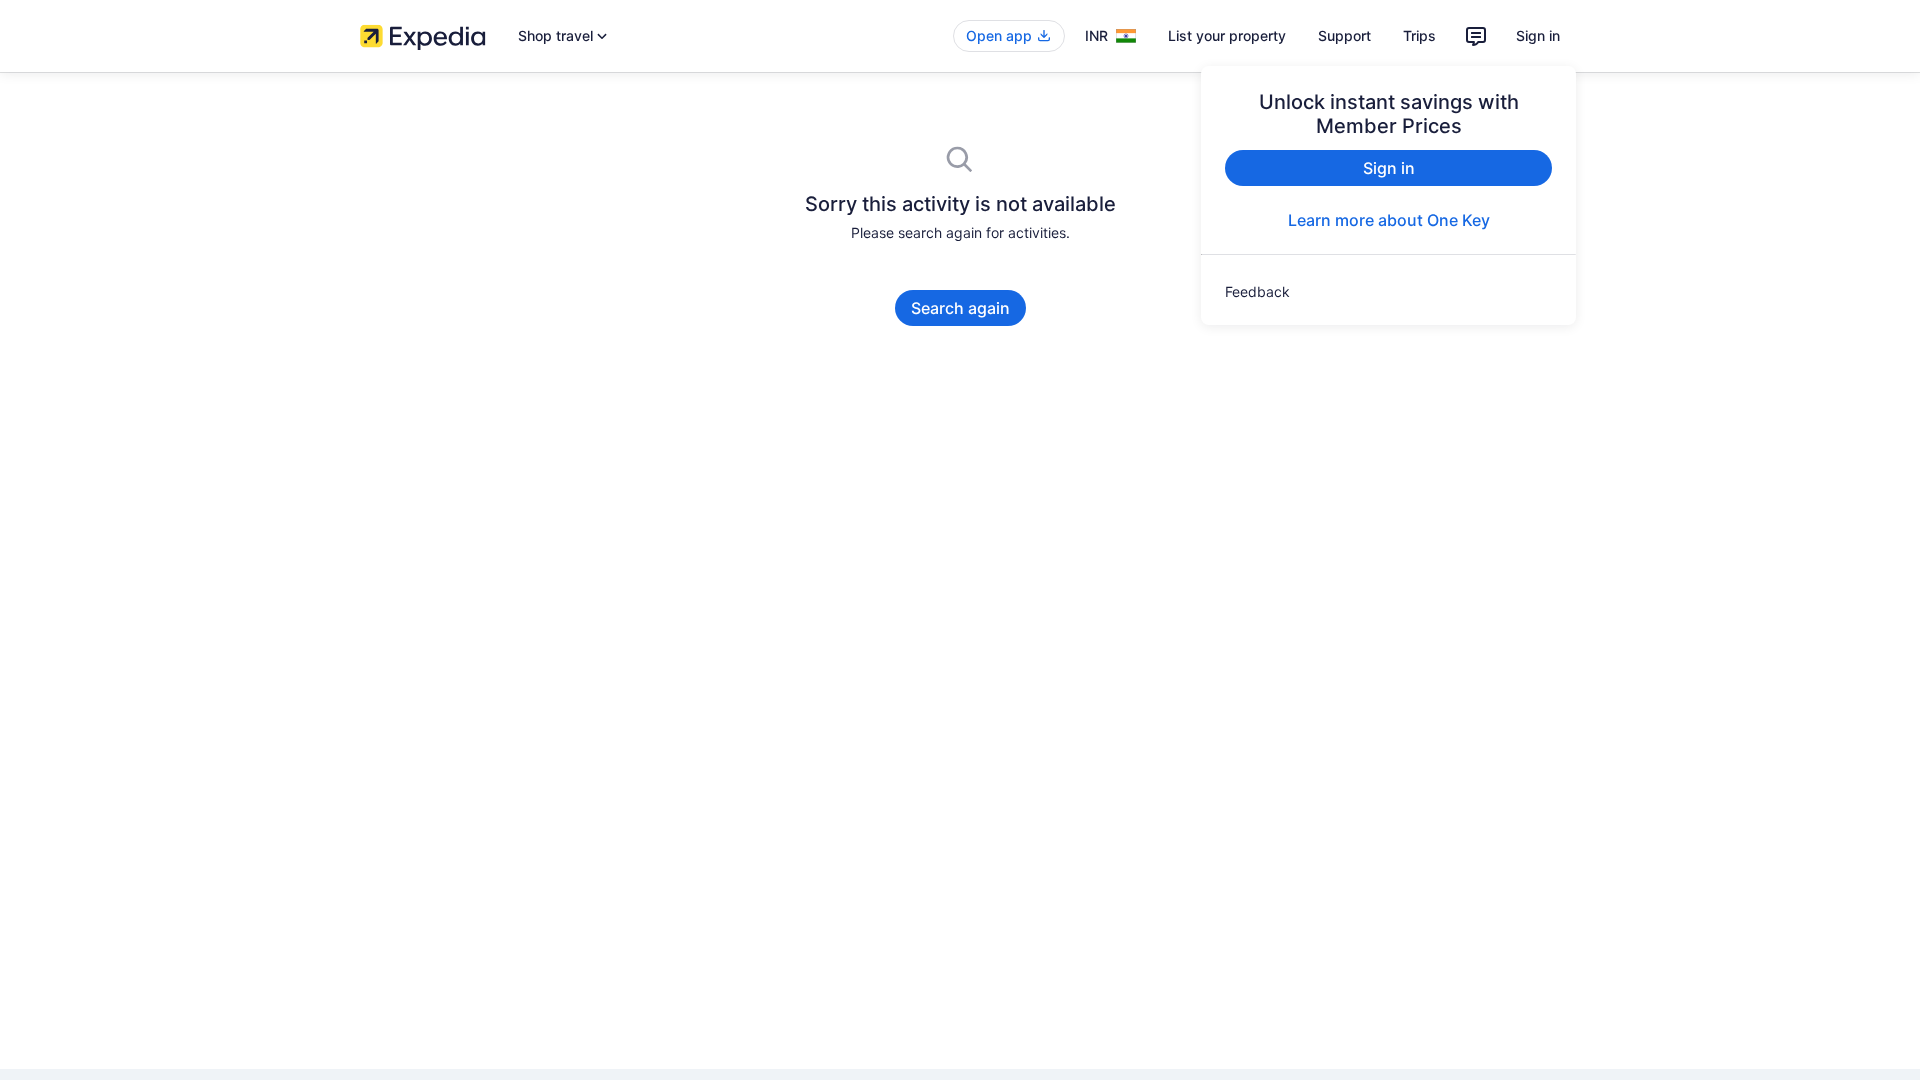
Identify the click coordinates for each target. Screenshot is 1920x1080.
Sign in (1538, 35)
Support (1344, 35)
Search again (960, 308)
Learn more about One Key (1389, 220)
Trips (1419, 35)
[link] (1388, 292)
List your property (1227, 35)
